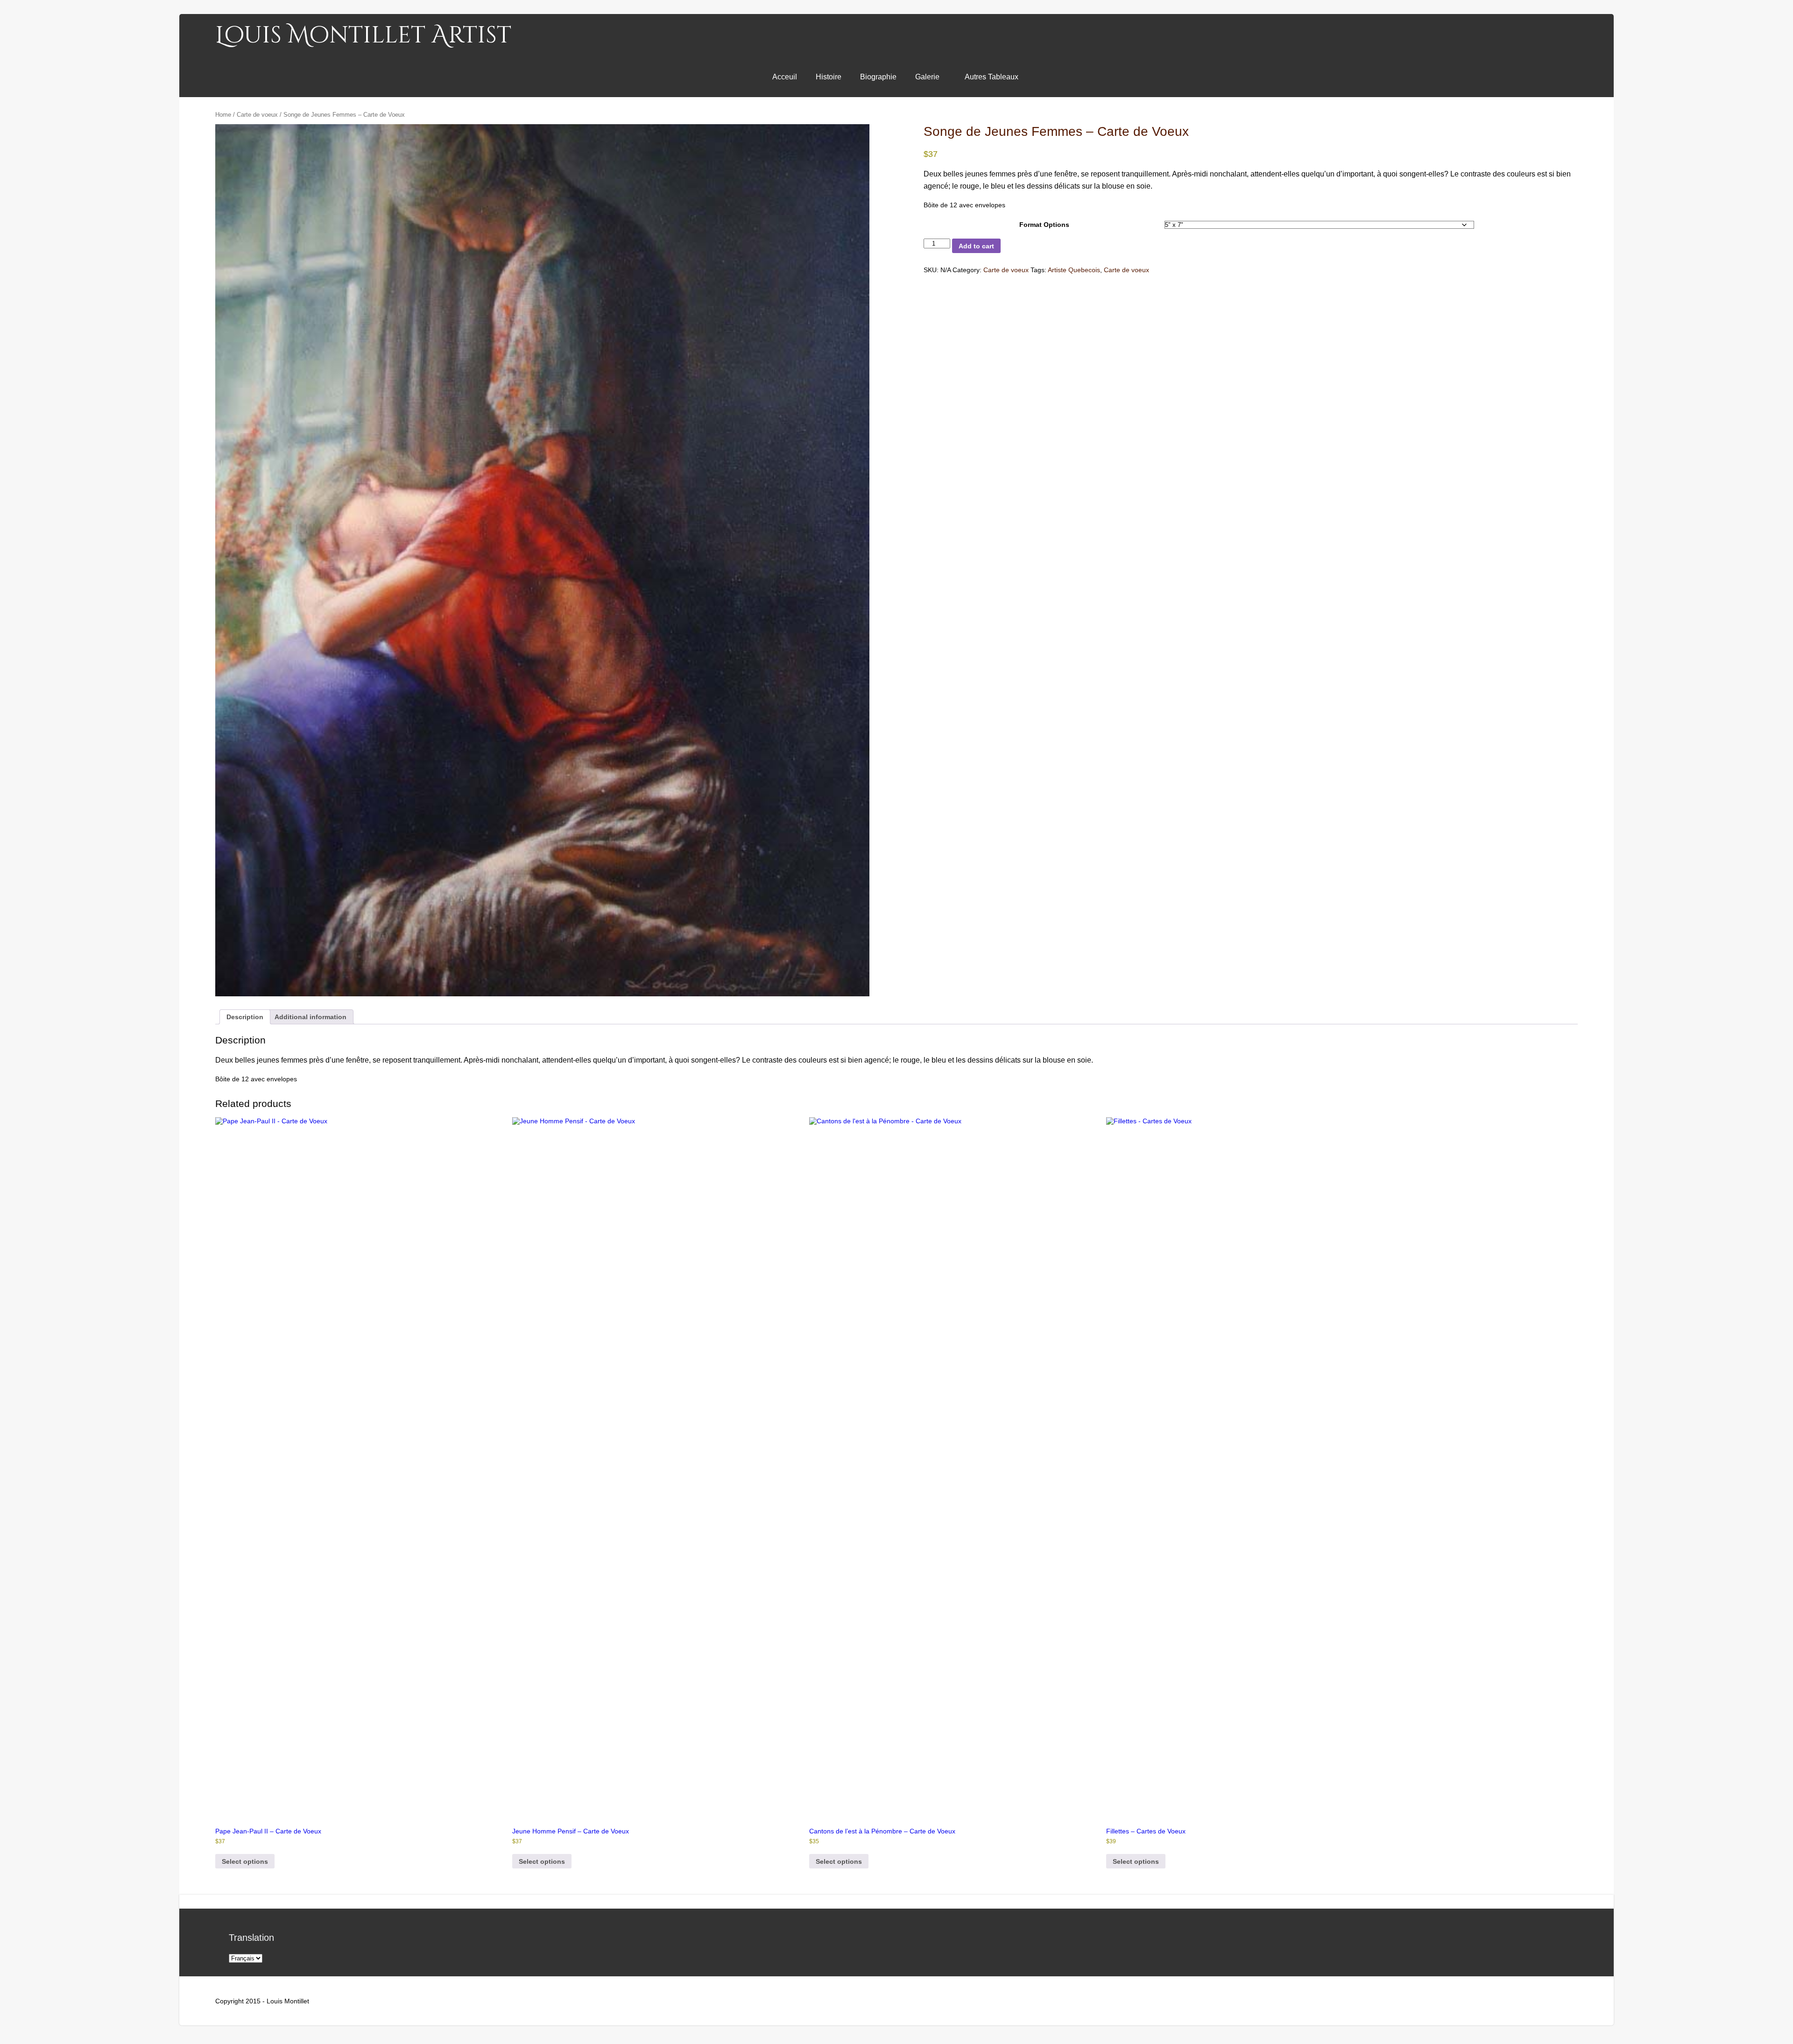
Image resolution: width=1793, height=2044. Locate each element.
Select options (245, 1861)
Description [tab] (245, 1017)
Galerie (927, 77)
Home (223, 115)
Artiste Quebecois (1074, 270)
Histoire (829, 77)
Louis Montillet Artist (363, 35)
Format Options (1044, 225)
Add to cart (976, 246)
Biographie (878, 77)
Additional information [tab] (311, 1017)
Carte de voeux (257, 115)
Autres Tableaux (992, 77)
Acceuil (785, 77)
